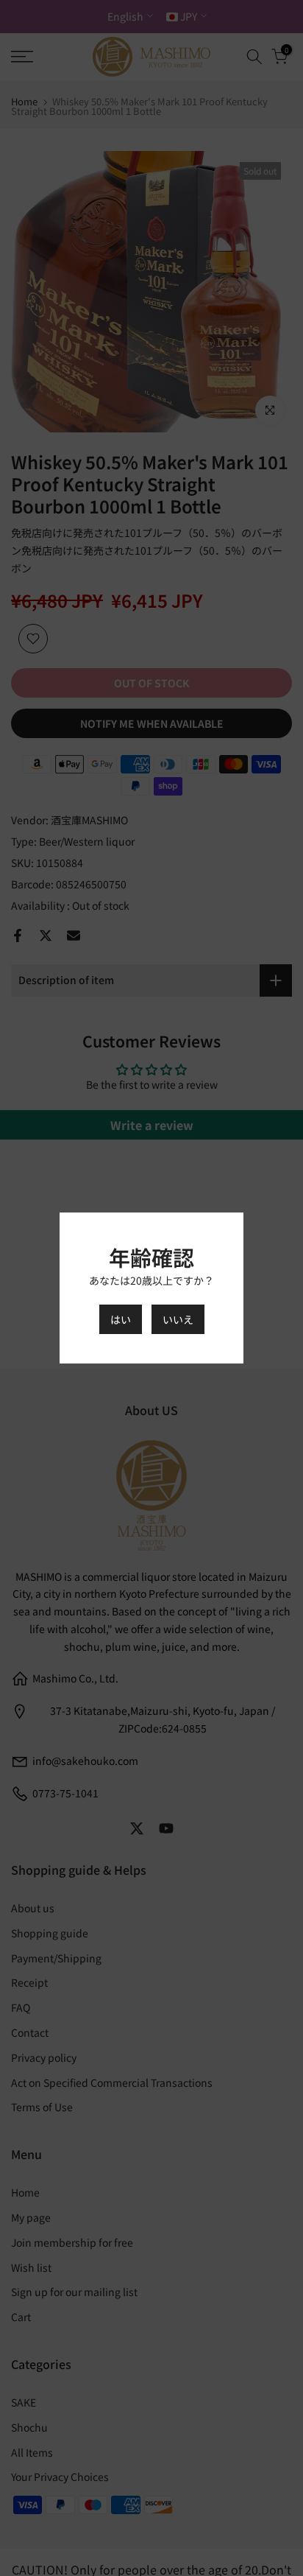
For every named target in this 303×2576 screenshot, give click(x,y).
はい (121, 1319)
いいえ (178, 1319)
